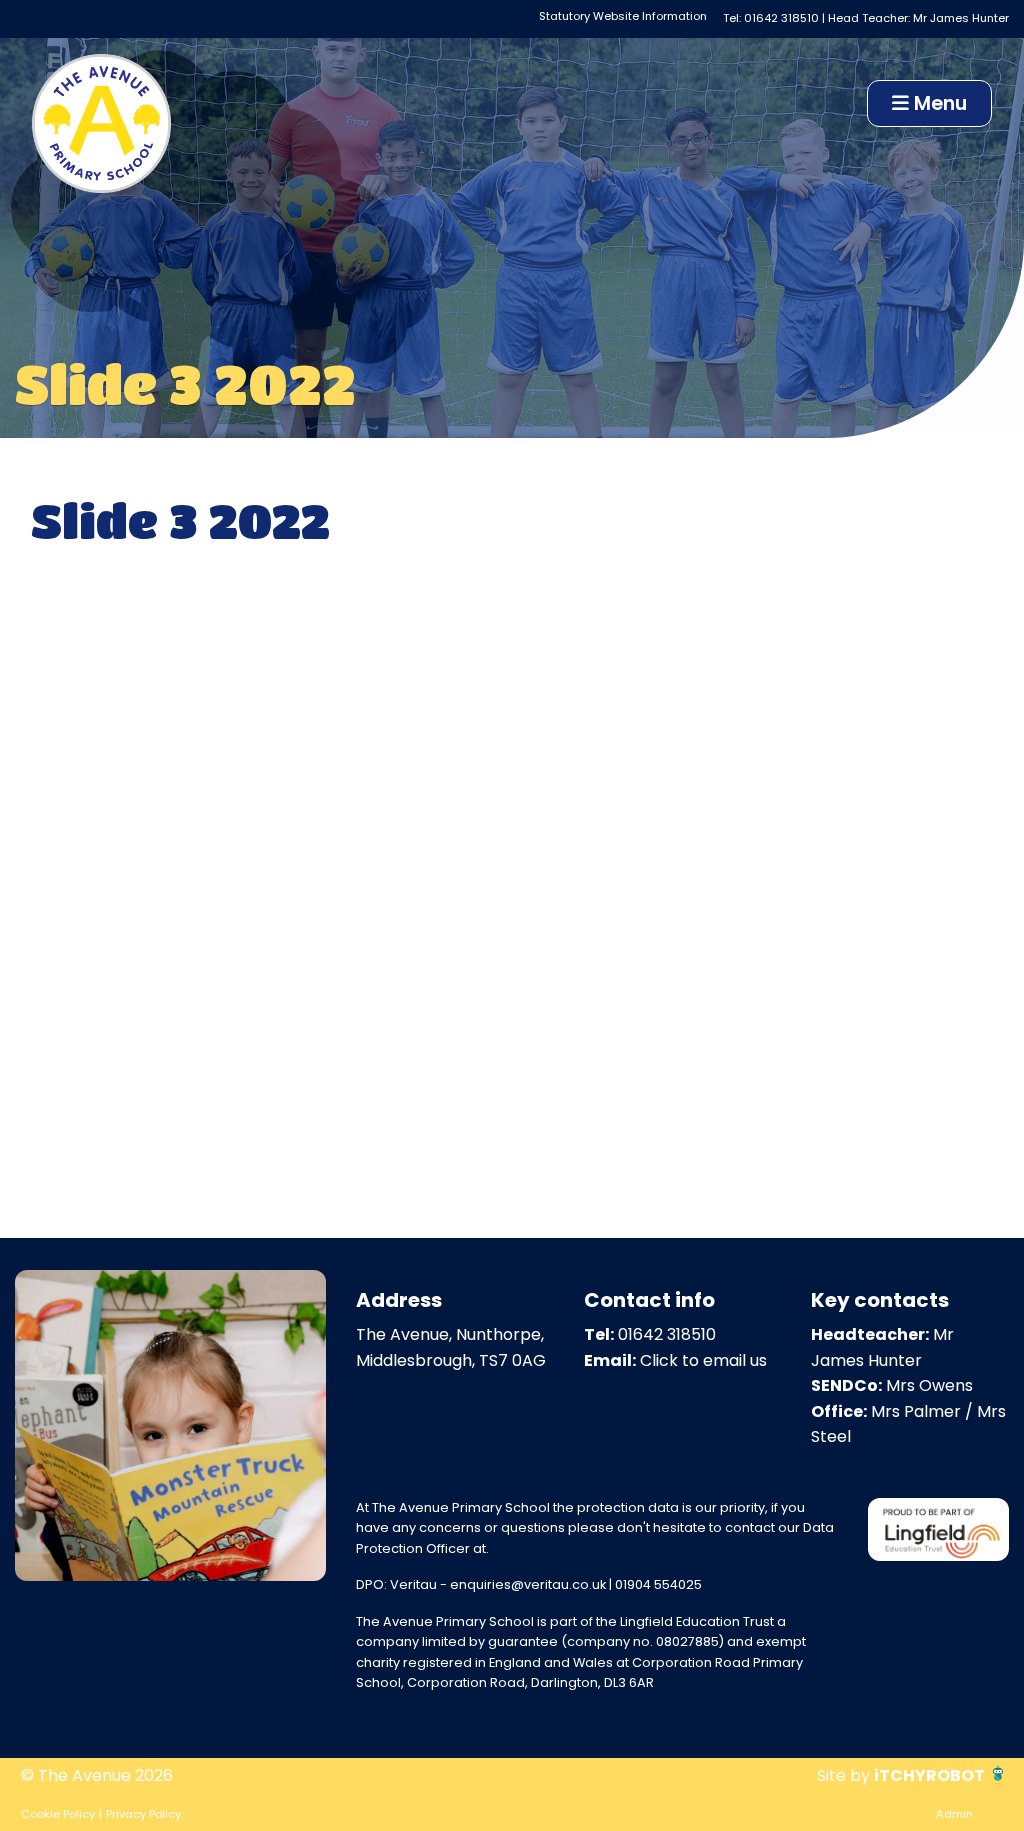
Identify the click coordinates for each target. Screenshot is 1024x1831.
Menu (938, 103)
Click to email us (703, 1360)
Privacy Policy (143, 1814)
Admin (954, 1814)
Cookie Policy (58, 1814)
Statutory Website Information (623, 16)
